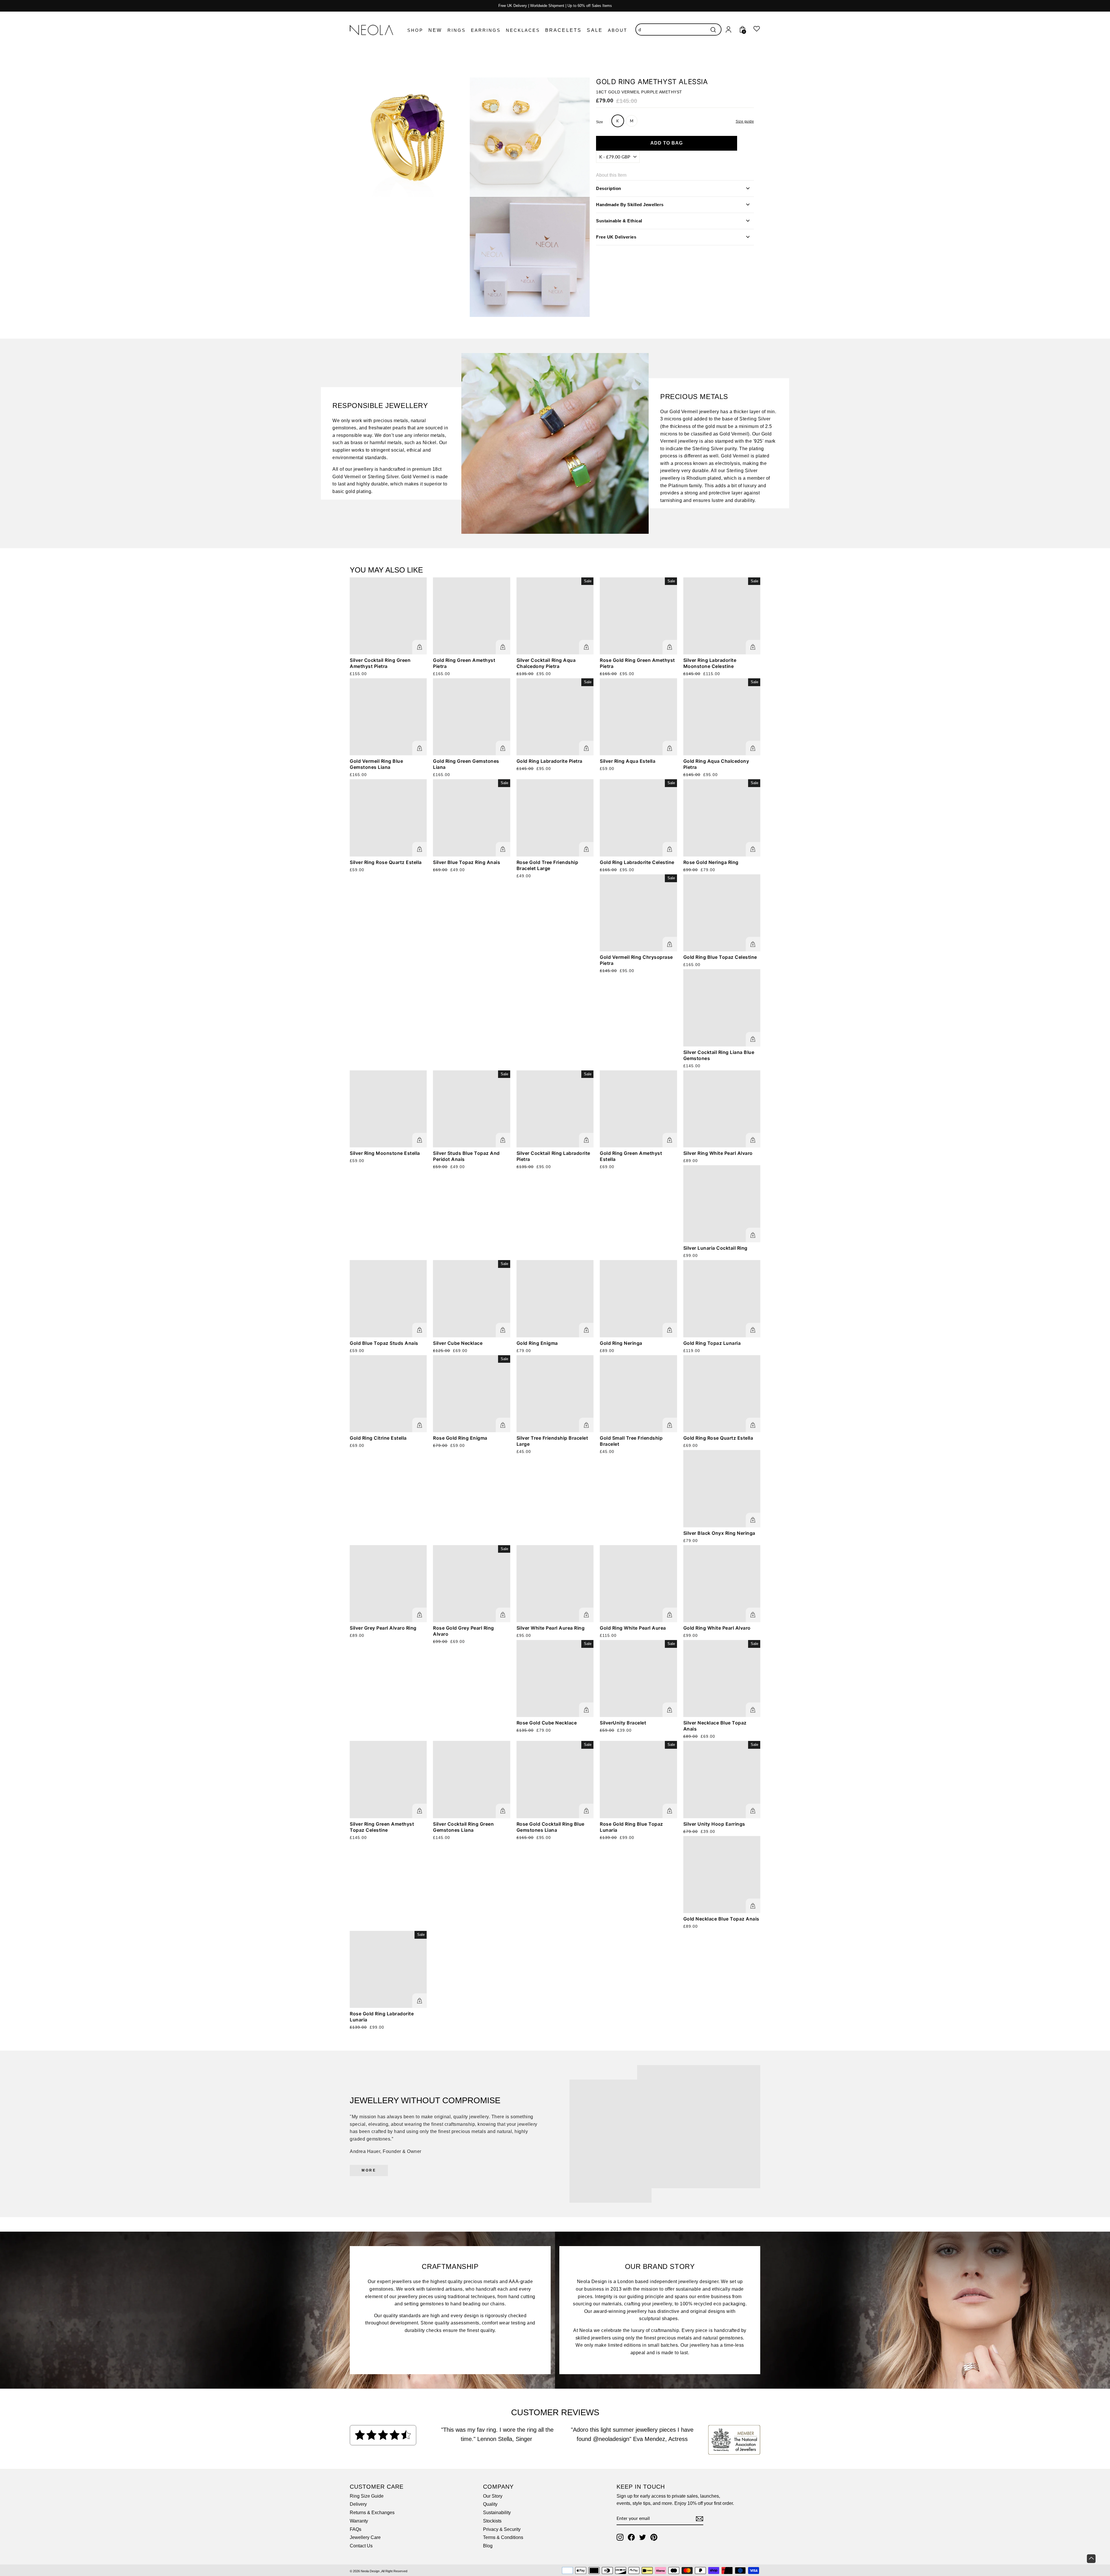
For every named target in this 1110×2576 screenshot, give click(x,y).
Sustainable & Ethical (619, 220)
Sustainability (497, 2513)
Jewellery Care (365, 2537)
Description (609, 188)
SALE (595, 30)
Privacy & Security (502, 2529)
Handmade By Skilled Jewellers (630, 204)
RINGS (457, 30)
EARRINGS (486, 30)
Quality (490, 2504)
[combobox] (678, 29)
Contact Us (361, 2546)
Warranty (359, 2521)
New (435, 30)
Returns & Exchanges (372, 2513)
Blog (488, 2546)
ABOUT (618, 30)
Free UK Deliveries (616, 237)
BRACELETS (564, 30)
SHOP (415, 30)
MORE (369, 2170)
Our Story (493, 2496)
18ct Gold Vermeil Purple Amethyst (639, 92)
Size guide (745, 121)
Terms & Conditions (503, 2537)
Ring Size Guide (367, 2496)
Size (600, 122)
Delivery (358, 2504)
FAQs (356, 2529)
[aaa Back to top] (1091, 2559)
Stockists (492, 2521)
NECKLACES (523, 30)
